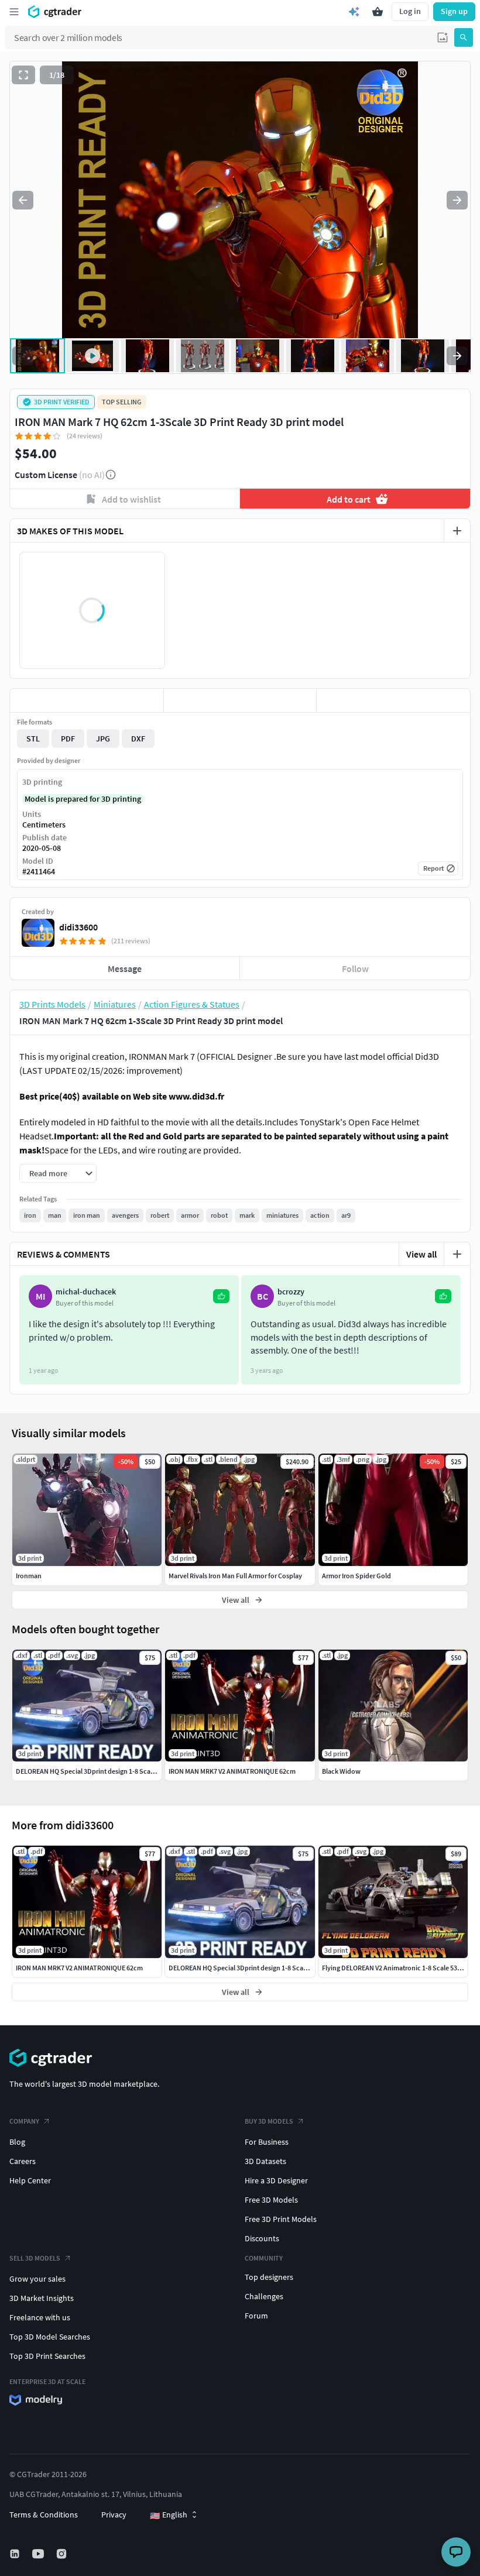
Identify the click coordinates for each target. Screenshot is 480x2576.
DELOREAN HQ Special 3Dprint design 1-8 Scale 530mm (250, 1968)
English (169, 2515)
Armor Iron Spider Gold (356, 1576)
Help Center (30, 2180)
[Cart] (378, 12)
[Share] (393, 700)
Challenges (264, 2296)
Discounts (262, 2238)
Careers (23, 2161)
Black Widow (341, 1771)
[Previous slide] (23, 200)
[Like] (87, 700)
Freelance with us (40, 2317)
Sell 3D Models (35, 2258)
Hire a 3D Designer (276, 2180)
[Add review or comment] (457, 1254)
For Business (267, 2142)
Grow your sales (37, 2279)
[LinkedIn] (16, 2554)
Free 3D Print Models (281, 2219)
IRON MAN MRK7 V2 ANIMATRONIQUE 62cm (79, 1968)
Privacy (114, 2515)
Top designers (269, 2277)
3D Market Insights (42, 2298)
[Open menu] (14, 12)
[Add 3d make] (457, 531)
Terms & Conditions (44, 2515)
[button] (443, 37)
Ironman (29, 1576)
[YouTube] (39, 2554)
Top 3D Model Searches (50, 2337)
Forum (256, 2316)
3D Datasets (265, 2161)
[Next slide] (457, 200)
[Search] (464, 37)
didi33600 (78, 927)
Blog (17, 2142)
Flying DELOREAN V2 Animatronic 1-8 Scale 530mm (397, 1968)
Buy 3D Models (269, 2121)
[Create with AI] (354, 12)
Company (24, 2121)
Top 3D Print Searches (47, 2356)
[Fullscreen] (23, 75)
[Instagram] (63, 2554)
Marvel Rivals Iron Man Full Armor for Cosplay (235, 1576)
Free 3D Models (271, 2200)
